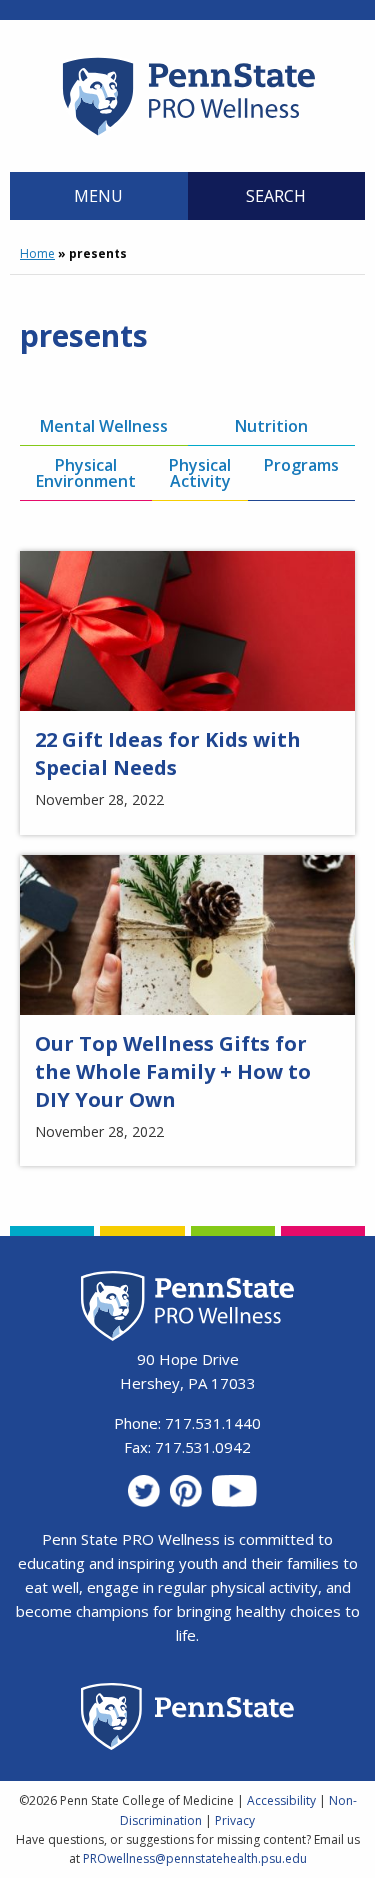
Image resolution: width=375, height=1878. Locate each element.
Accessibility (281, 1800)
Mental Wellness (104, 426)
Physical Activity (200, 473)
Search (276, 196)
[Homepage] (187, 135)
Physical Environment (86, 473)
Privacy (235, 1820)
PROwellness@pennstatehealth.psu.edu (195, 1858)
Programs (301, 465)
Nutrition (271, 426)
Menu (98, 196)
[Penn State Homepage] (187, 1719)
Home (37, 253)
